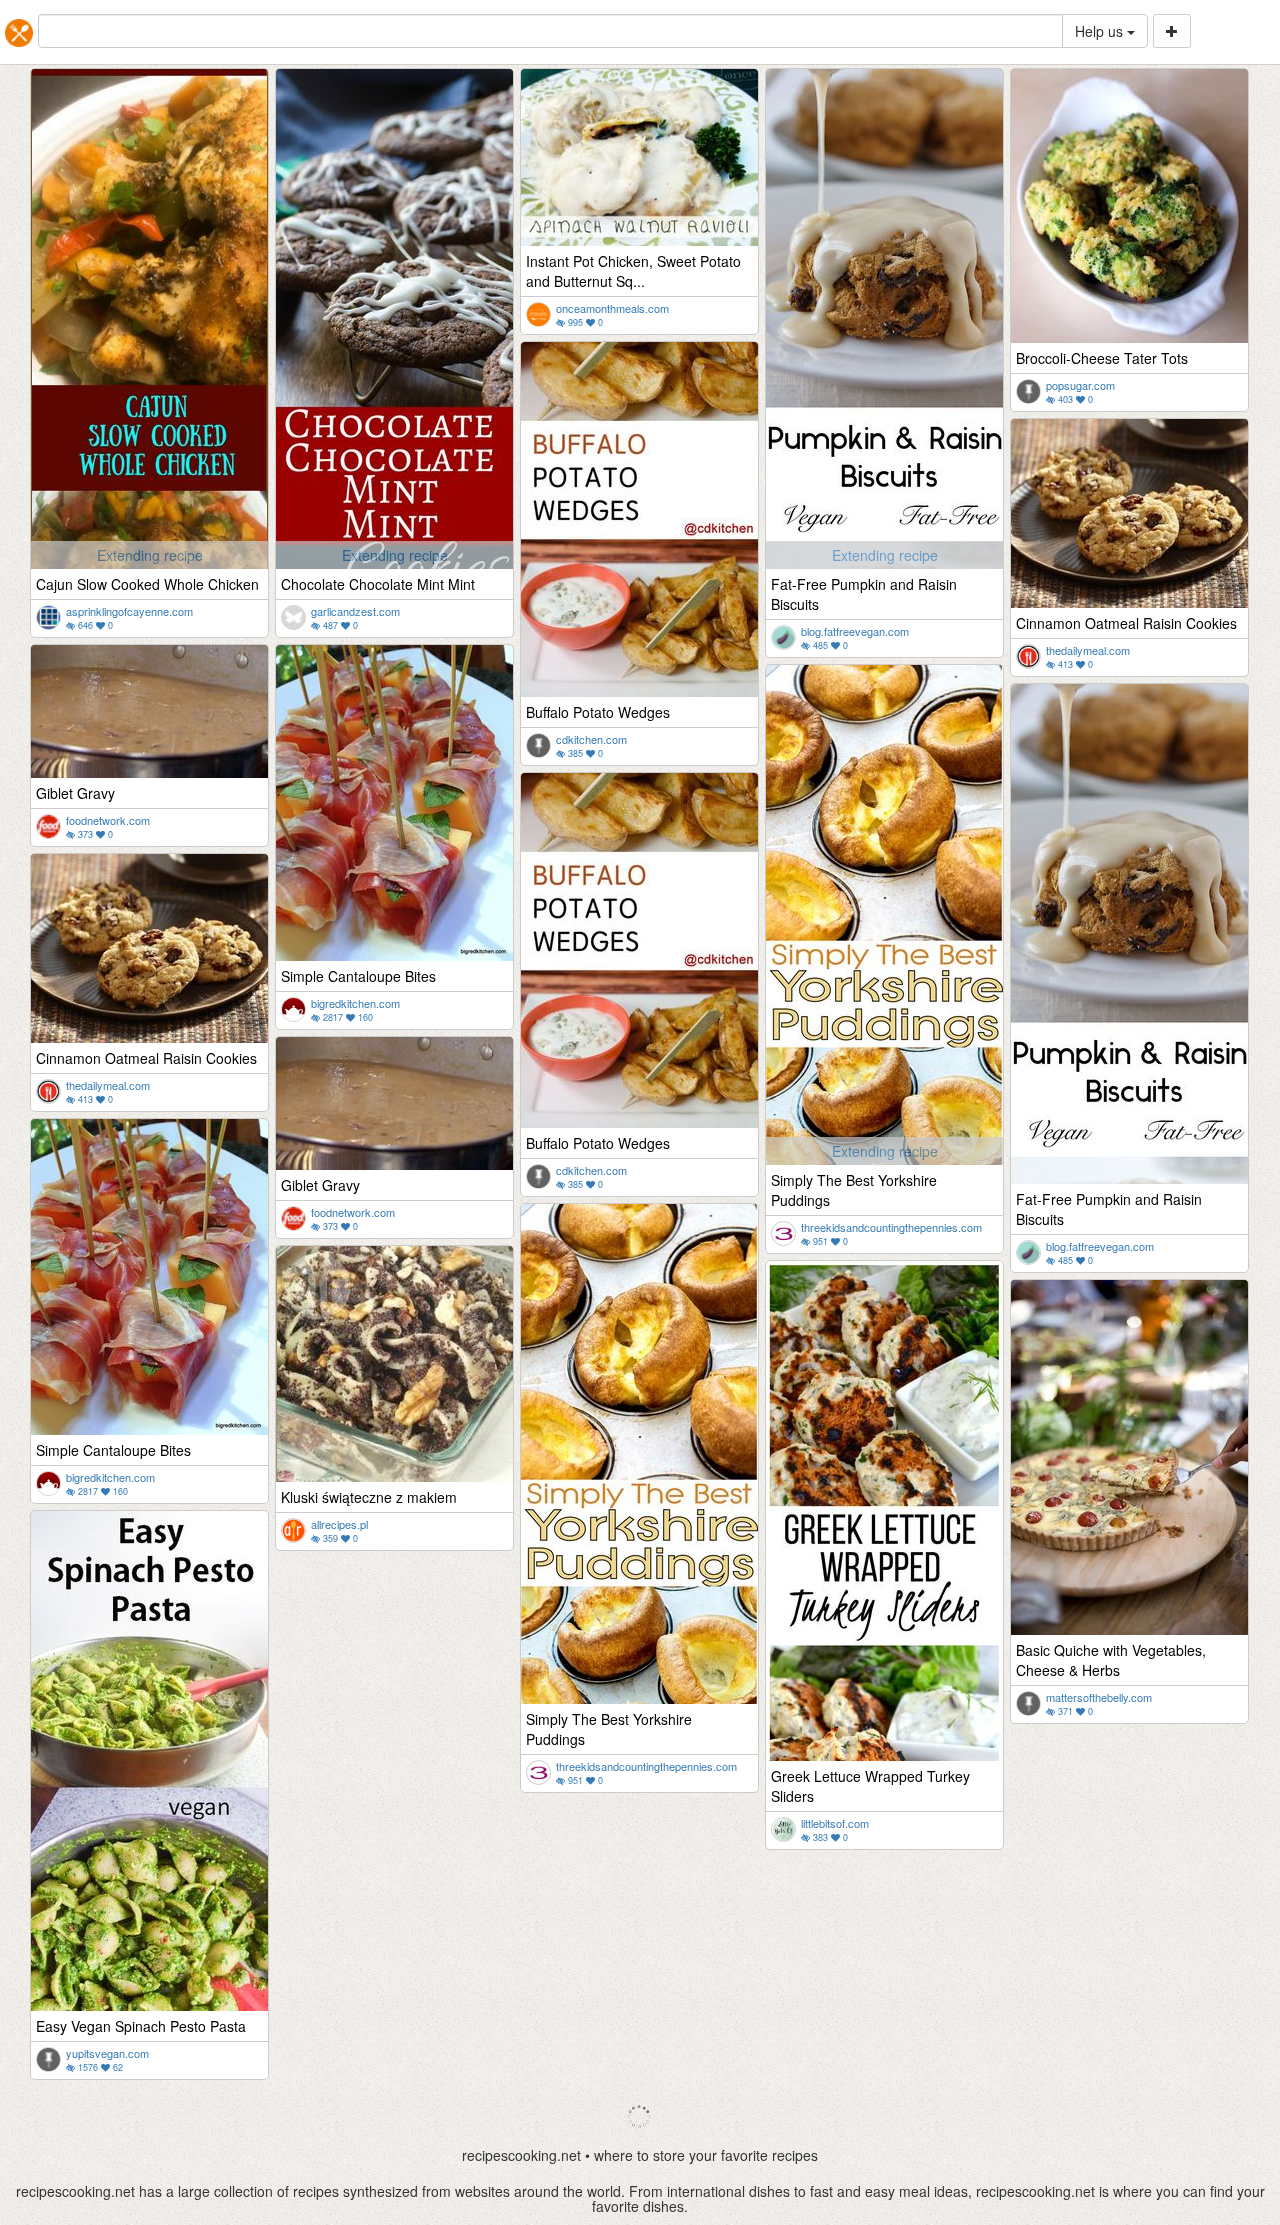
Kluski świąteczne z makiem (369, 1497)
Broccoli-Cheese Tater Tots (1102, 358)
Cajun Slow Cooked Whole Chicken (147, 584)
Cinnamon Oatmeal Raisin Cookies (1126, 623)
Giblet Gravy (75, 793)
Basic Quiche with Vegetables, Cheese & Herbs (1111, 1660)
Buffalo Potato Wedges (598, 712)
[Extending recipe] (149, 467)
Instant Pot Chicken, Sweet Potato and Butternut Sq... (633, 271)
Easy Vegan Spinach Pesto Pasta (141, 2026)
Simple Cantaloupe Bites (358, 976)
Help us (1101, 31)
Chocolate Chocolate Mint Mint (378, 584)
